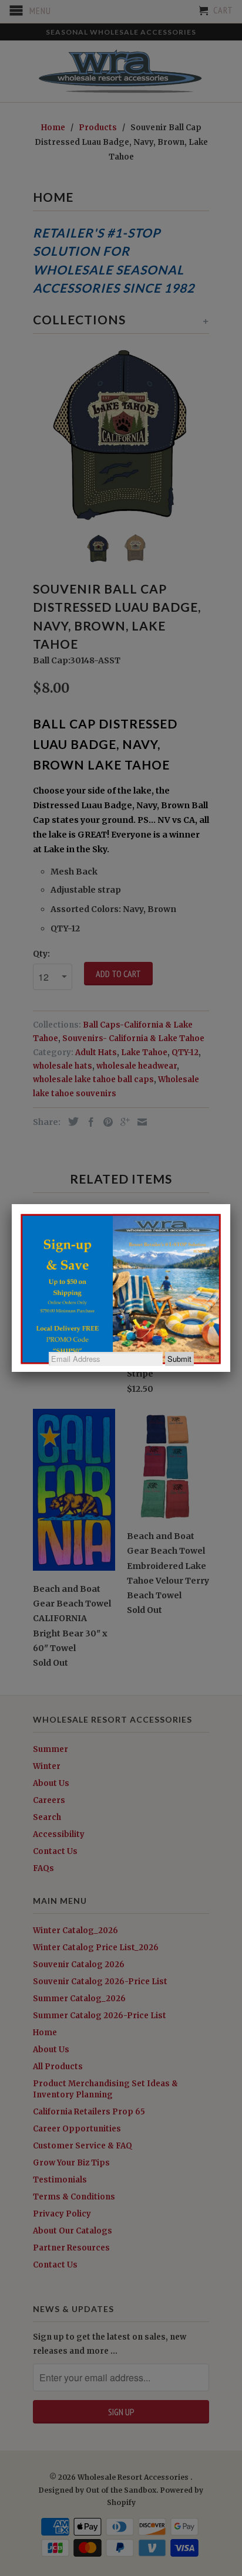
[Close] (230, 1204)
